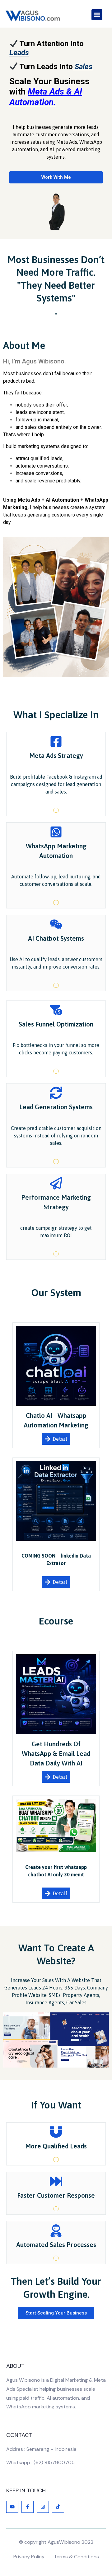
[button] (97, 15)
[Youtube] (12, 2507)
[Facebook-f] (28, 2507)
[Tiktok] (58, 2507)
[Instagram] (43, 2507)
